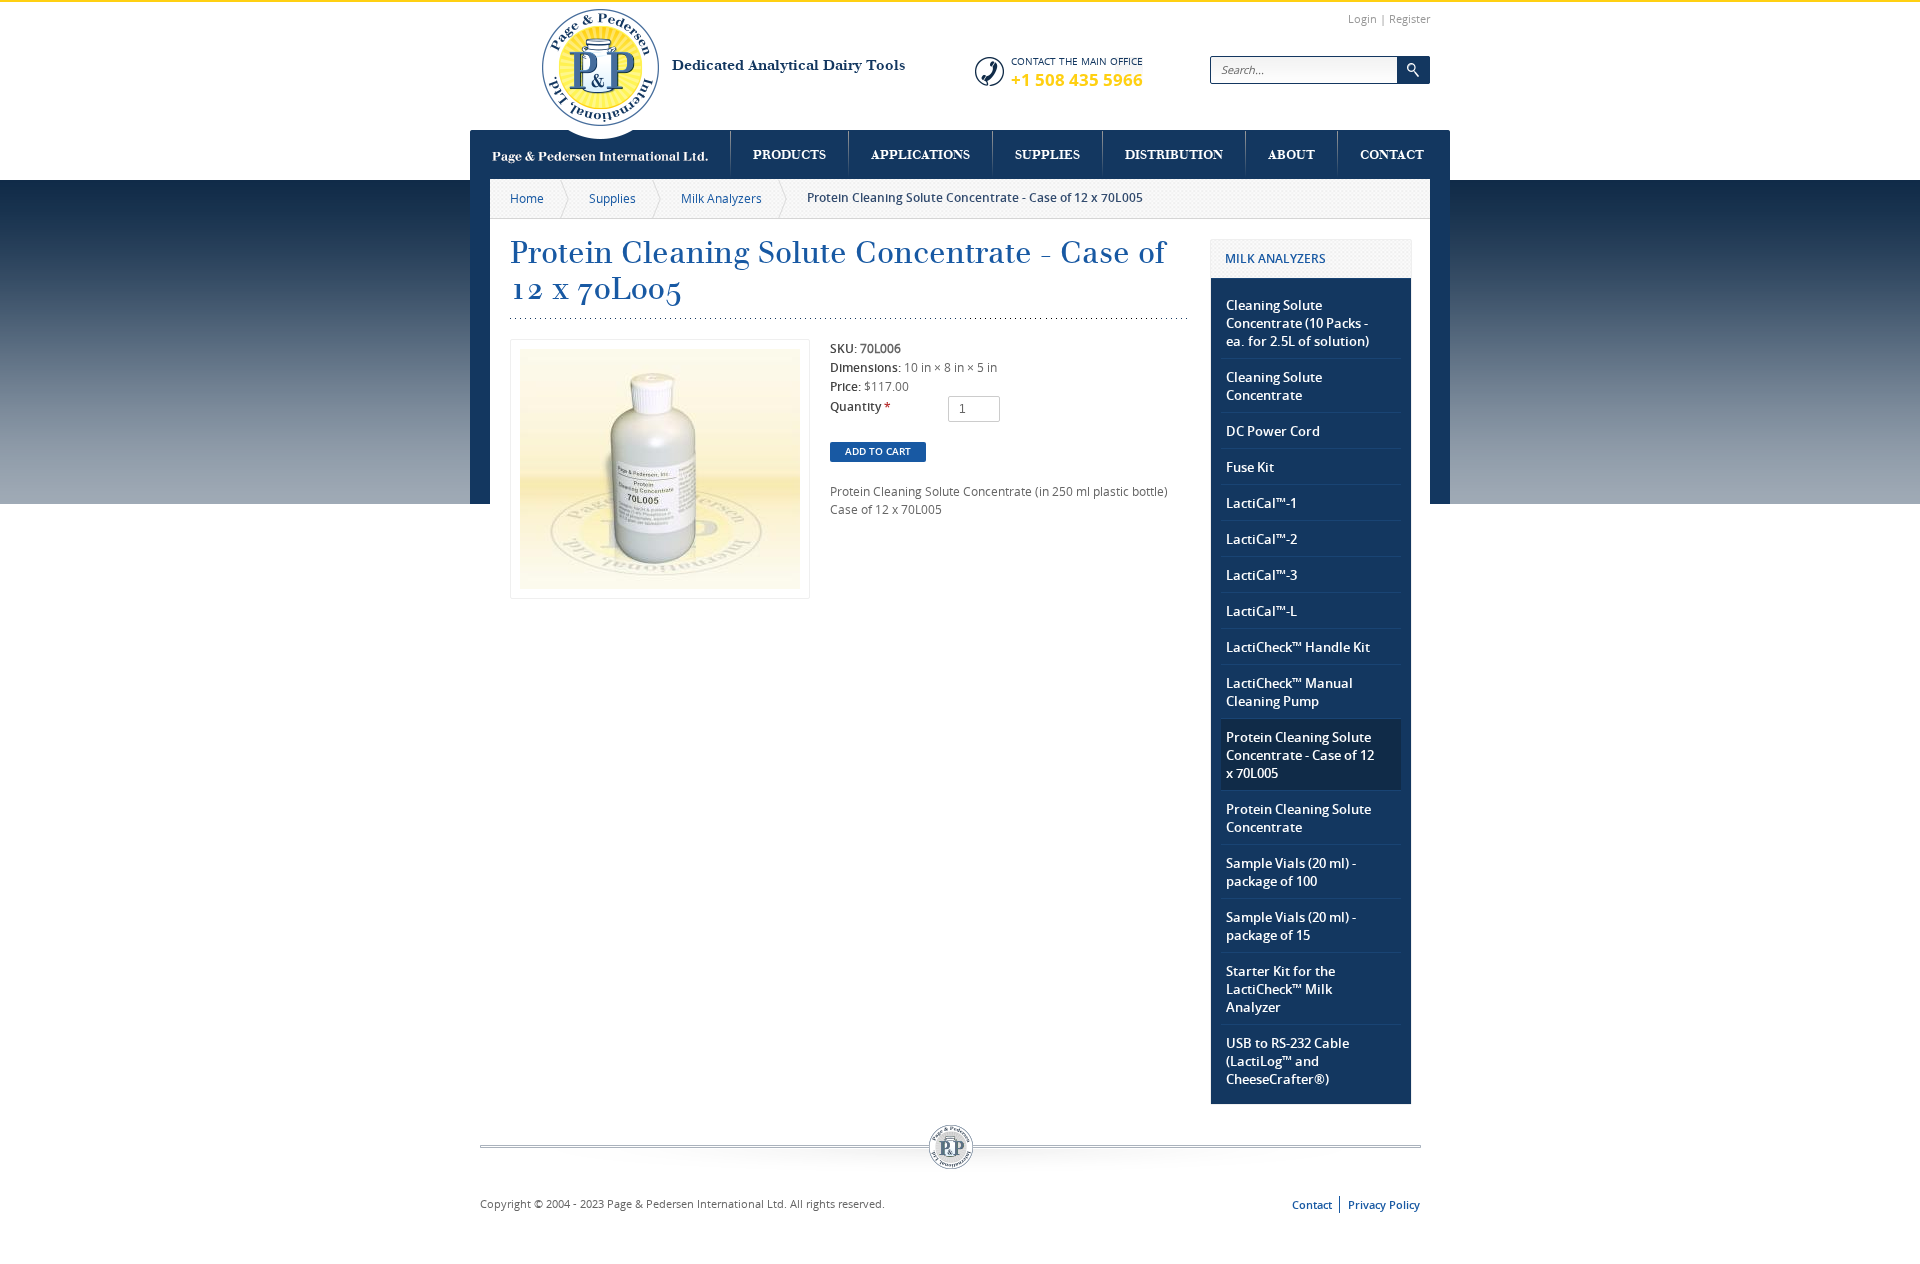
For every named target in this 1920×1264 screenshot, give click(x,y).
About (1291, 154)
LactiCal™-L (1261, 611)
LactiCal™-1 (1261, 503)
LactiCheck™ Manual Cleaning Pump (1289, 692)
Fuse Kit (1250, 467)
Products (789, 154)
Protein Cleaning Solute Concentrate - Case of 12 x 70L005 (1300, 755)
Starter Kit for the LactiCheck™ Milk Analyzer (1280, 989)
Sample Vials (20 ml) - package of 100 (1291, 872)
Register (1409, 18)
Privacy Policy (1384, 1204)
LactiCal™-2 (1261, 539)
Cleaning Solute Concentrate (1274, 386)
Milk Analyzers (721, 198)
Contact (1392, 154)
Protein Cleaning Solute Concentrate (1298, 818)
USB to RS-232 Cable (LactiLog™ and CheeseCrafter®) (1287, 1061)
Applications (920, 154)
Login (1362, 18)
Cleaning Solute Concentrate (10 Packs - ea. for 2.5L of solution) (1297, 323)
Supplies (1047, 154)
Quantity (860, 406)
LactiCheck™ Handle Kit (1298, 647)
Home (527, 198)
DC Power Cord (1273, 431)
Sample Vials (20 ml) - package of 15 (1291, 926)
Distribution (1174, 154)
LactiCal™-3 (1261, 575)
